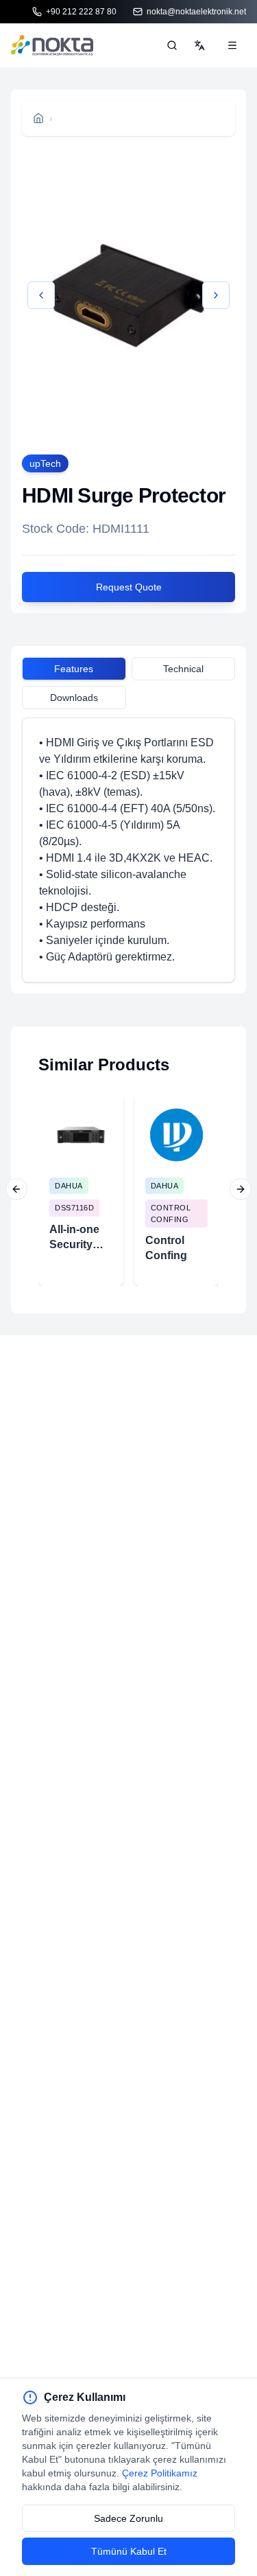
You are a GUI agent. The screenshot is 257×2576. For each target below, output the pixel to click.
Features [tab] (74, 669)
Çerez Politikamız (160, 2473)
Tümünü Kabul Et (129, 2551)
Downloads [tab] (74, 698)
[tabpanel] (128, 850)
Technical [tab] (183, 669)
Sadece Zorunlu (128, 2518)
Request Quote (129, 587)
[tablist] (128, 671)
